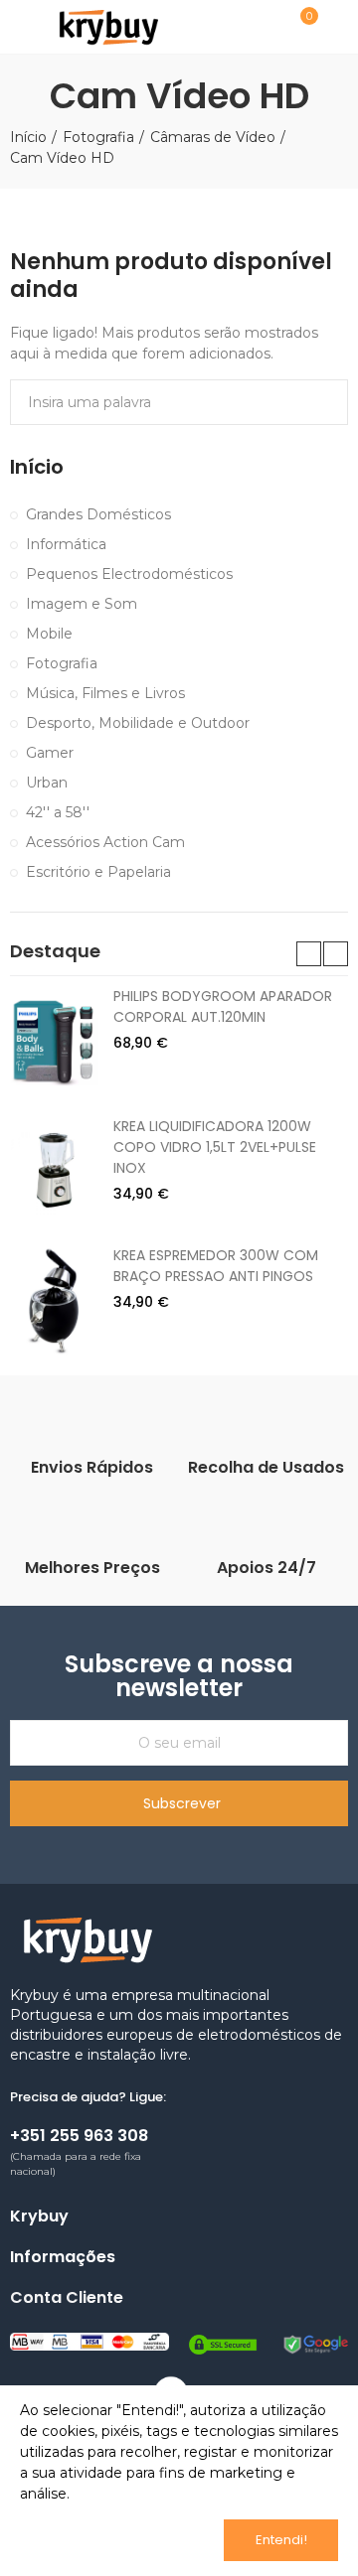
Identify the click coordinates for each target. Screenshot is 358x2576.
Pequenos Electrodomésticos (129, 574)
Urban (47, 783)
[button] (309, 954)
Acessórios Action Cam (105, 842)
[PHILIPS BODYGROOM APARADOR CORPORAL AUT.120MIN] (54, 1041)
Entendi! (281, 2540)
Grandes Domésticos (98, 514)
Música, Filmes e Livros (105, 693)
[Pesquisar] (252, 26)
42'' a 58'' (58, 812)
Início (37, 467)
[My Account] (338, 27)
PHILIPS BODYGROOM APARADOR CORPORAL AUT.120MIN (223, 1006)
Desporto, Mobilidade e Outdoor (138, 723)
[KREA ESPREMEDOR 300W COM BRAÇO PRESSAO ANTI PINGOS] (54, 1300)
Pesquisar (325, 402)
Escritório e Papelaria (98, 872)
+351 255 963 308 (79, 2136)
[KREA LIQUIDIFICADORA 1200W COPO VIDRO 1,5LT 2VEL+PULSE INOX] (54, 1171)
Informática (66, 544)
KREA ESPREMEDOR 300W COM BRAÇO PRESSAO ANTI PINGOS (216, 1266)
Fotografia (62, 663)
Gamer (50, 753)
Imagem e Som (82, 604)
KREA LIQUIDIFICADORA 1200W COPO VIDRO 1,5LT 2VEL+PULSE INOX (215, 1147)
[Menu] (19, 27)
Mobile (49, 634)
